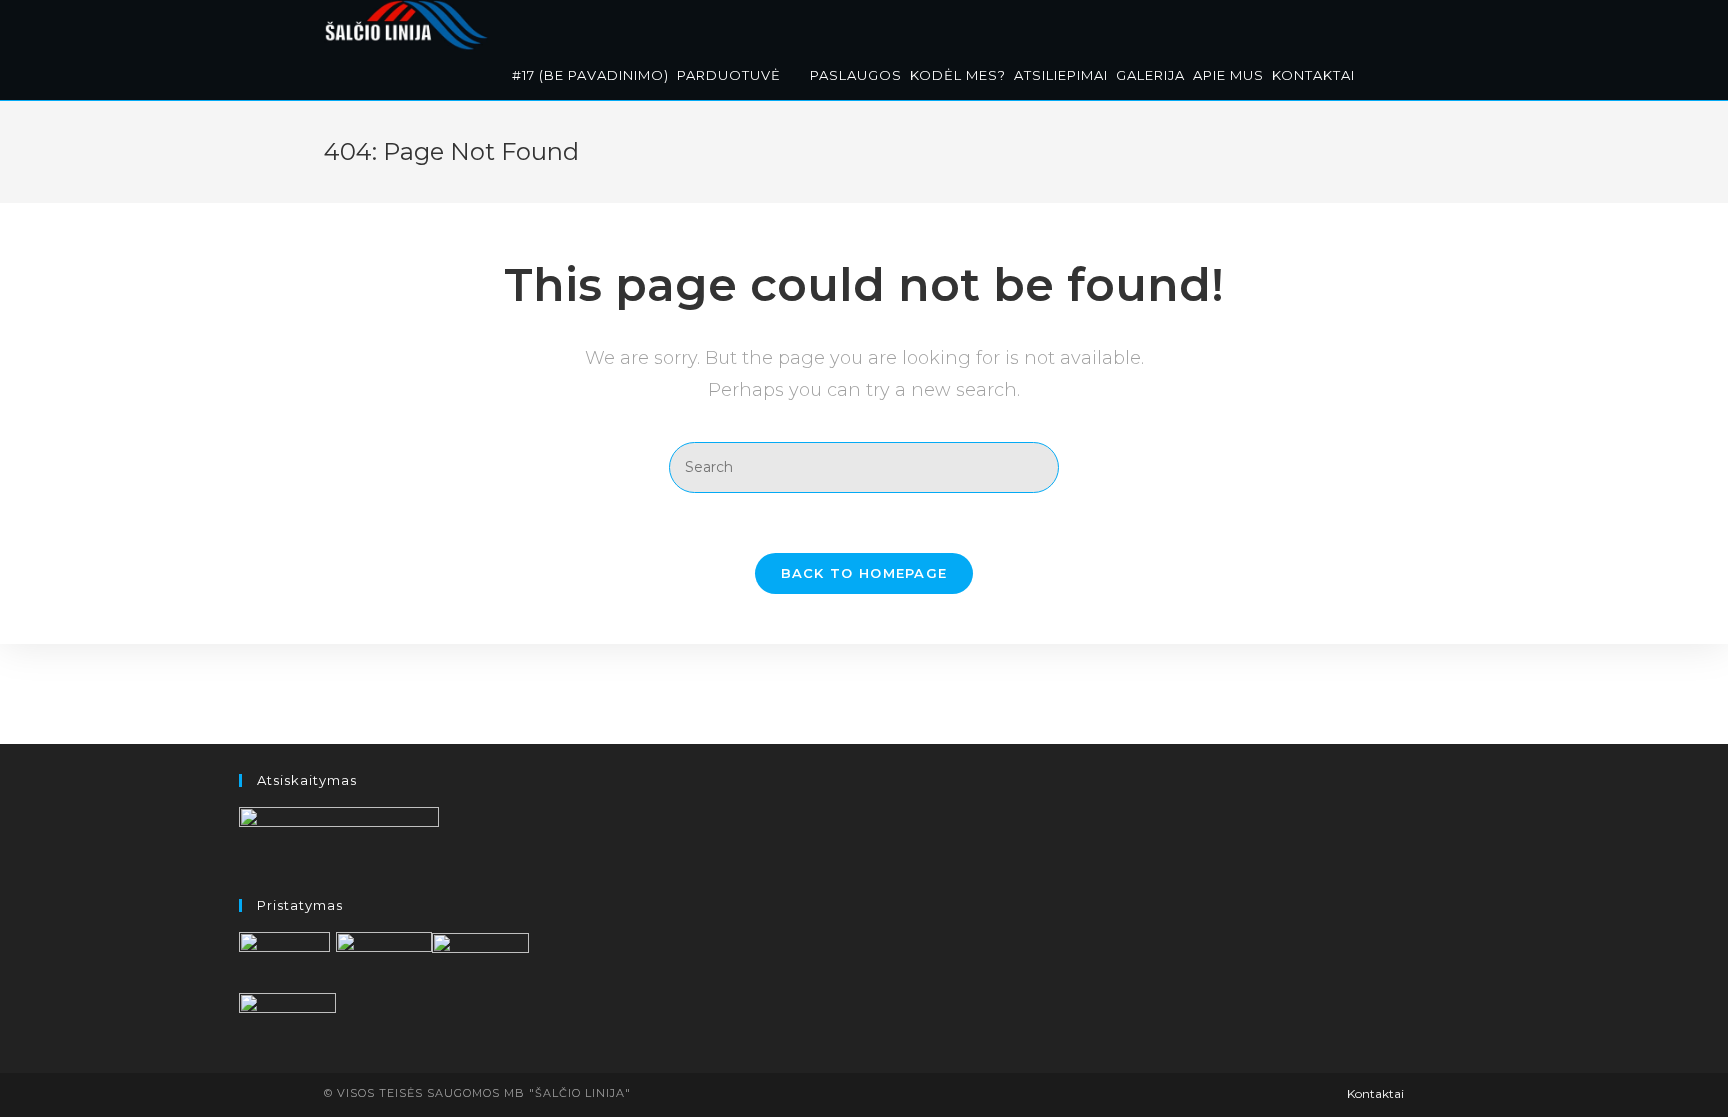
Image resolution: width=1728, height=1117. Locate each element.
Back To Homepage (864, 573)
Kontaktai (1375, 1093)
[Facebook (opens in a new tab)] (1374, 22)
